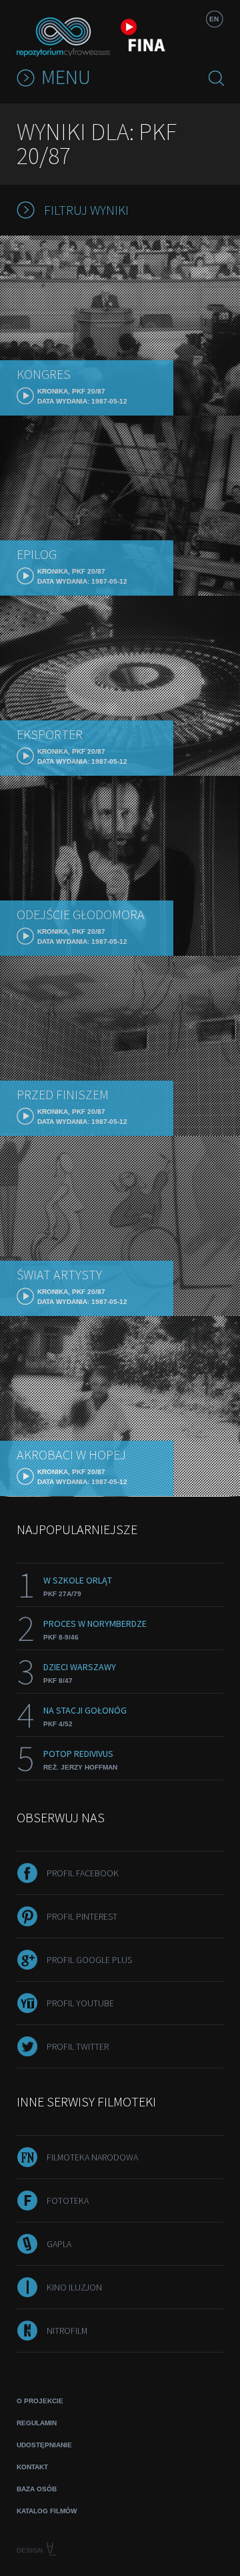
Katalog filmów (47, 2511)
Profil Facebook (83, 1873)
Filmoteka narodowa (92, 2157)
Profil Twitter (78, 2046)
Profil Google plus (89, 1960)
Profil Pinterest (82, 1916)
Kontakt (32, 2467)
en (214, 19)
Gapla (59, 2244)
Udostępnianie (44, 2445)
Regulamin (37, 2423)
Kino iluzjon (74, 2287)
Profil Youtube (80, 2003)
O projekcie (40, 2401)
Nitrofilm (67, 2331)
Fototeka (68, 2200)
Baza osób (37, 2489)
